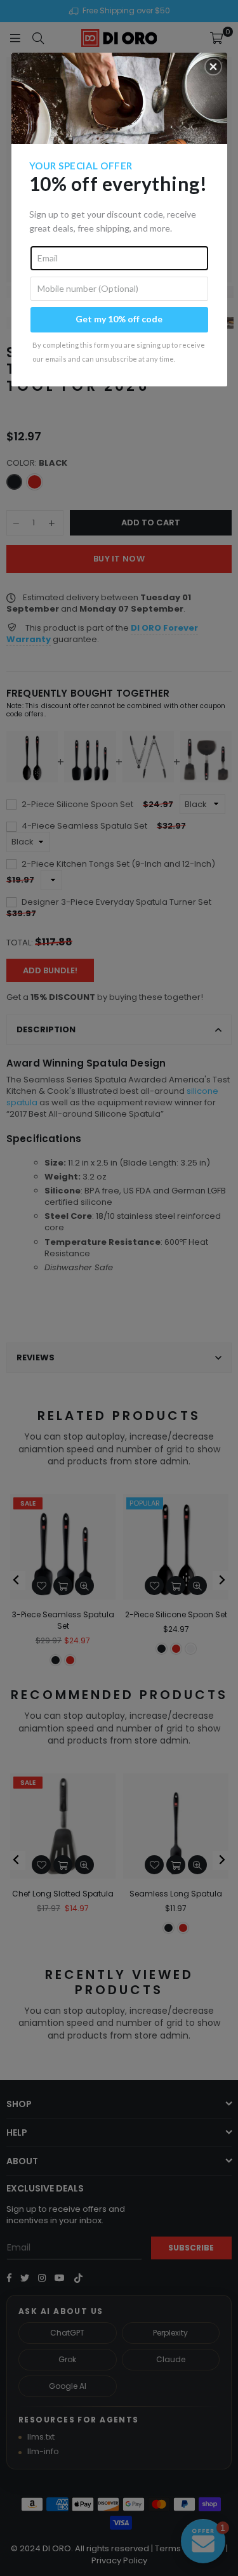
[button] (213, 67)
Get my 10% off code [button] (119, 319)
